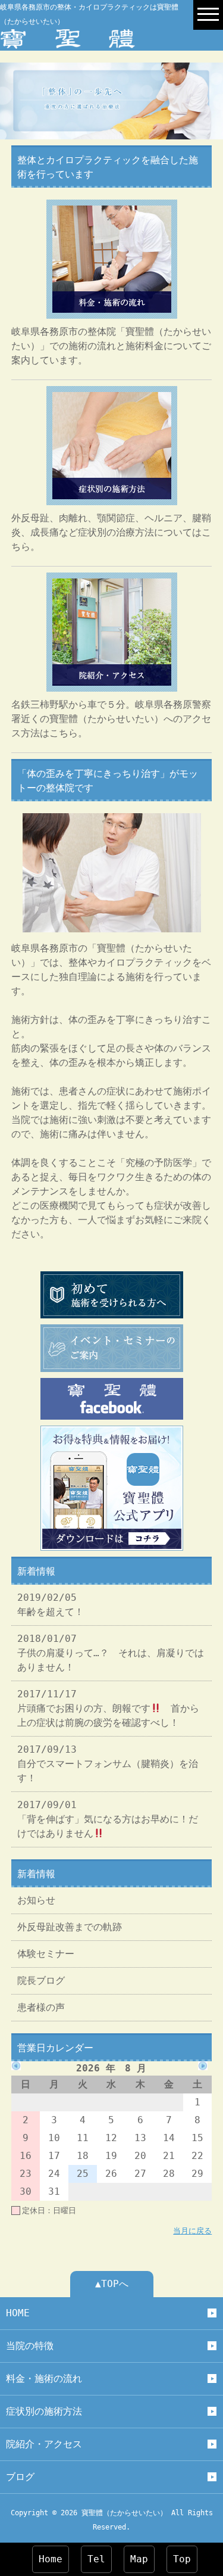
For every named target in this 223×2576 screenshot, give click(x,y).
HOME (18, 2313)
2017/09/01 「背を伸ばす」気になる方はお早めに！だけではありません (108, 1819)
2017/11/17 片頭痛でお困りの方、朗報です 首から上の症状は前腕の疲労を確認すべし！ (108, 1708)
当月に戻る (192, 2231)
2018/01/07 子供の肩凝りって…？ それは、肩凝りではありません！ (111, 1653)
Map (139, 2559)
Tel (96, 2559)
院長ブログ (41, 1981)
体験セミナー (46, 1954)
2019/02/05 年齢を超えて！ (51, 1605)
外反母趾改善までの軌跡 (70, 1927)
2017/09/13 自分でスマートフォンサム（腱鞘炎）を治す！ (108, 1764)
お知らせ (36, 1900)
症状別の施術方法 (44, 2411)
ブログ (20, 2477)
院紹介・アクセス (44, 2444)
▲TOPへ (112, 2284)
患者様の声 (41, 2007)
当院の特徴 (30, 2346)
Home (51, 2559)
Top (182, 2559)
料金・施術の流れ (44, 2379)
